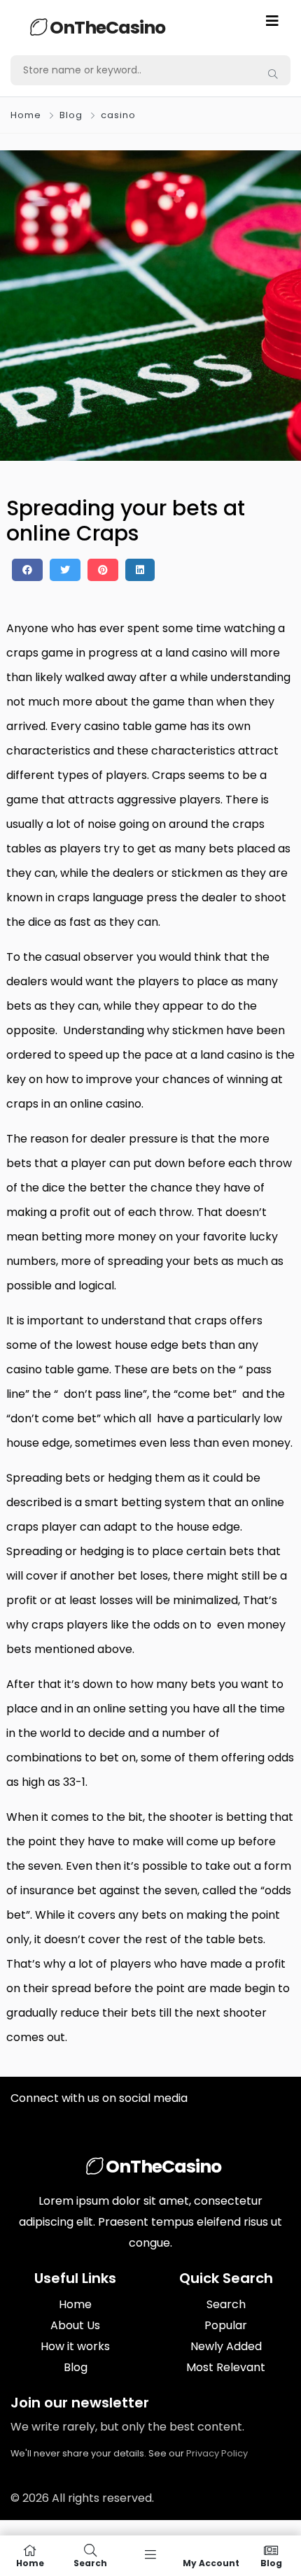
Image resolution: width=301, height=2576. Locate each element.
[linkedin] (140, 570)
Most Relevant (226, 2367)
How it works (75, 2346)
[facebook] (27, 570)
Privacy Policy (217, 2453)
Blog (71, 115)
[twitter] (65, 570)
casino (118, 115)
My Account (211, 2562)
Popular (226, 2325)
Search (226, 2304)
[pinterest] (103, 570)
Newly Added (226, 2346)
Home (26, 115)
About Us (75, 2325)
